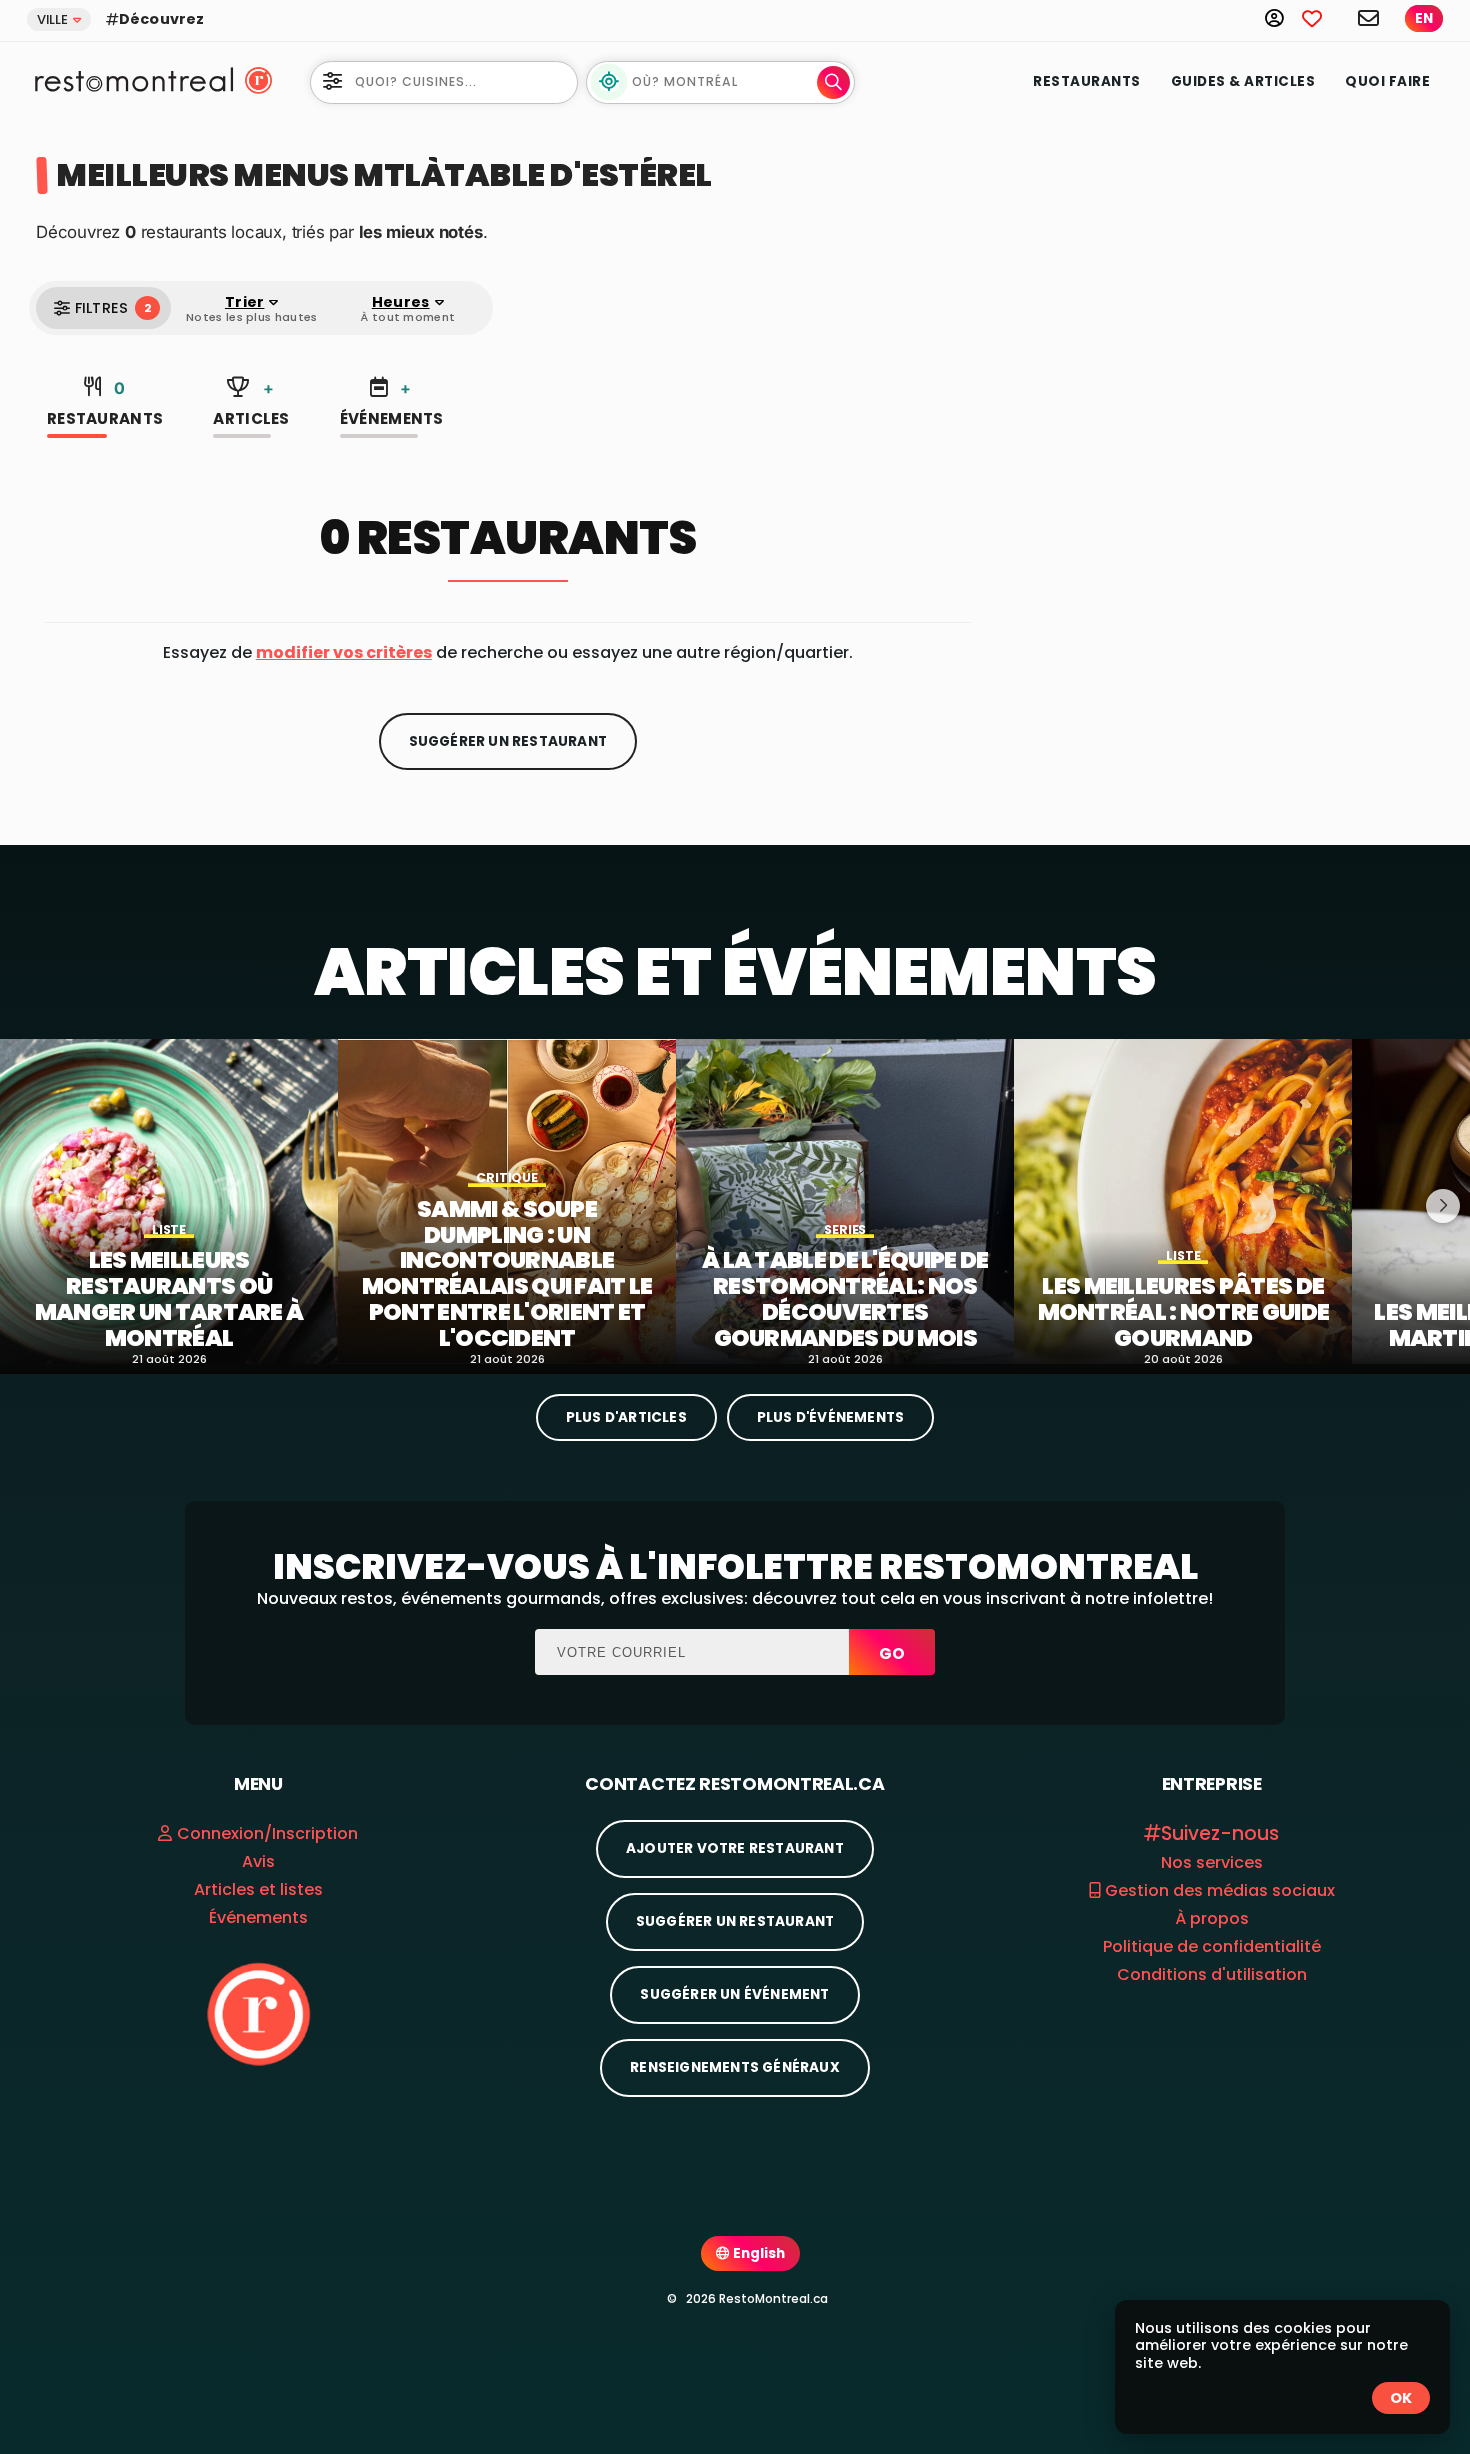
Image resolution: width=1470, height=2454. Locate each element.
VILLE (52, 19)
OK (1401, 2398)
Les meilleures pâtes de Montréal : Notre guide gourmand (1184, 1312)
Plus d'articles (626, 1417)
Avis (258, 1861)
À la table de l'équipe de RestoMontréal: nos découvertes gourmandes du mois (845, 1299)
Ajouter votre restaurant (735, 1848)
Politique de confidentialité (1212, 1946)
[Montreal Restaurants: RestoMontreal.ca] (129, 80)
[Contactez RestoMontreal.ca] (1369, 17)
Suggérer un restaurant (508, 741)
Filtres (113, 308)
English (757, 2253)
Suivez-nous (1220, 1833)
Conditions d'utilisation (1212, 1974)
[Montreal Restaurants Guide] (258, 2013)
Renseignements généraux (735, 2067)
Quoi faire (1387, 81)
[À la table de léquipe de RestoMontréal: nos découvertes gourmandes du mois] (845, 1201)
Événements (392, 403)
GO (892, 1653)
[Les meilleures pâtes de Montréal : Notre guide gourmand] (1183, 1201)
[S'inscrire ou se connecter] (1283, 17)
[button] (344, 652)
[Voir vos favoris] (1323, 17)
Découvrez (161, 19)
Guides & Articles (1243, 81)
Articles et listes (258, 1889)
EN (1424, 18)
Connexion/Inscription (267, 1833)
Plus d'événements (830, 1417)
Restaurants (1087, 81)
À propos (1212, 1918)
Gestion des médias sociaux (1218, 1890)
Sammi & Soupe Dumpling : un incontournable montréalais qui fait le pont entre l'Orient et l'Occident (507, 1274)
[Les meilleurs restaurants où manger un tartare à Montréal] (169, 1201)
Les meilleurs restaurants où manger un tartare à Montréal (169, 1299)
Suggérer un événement (734, 1994)
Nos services (1212, 1862)
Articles (251, 403)
